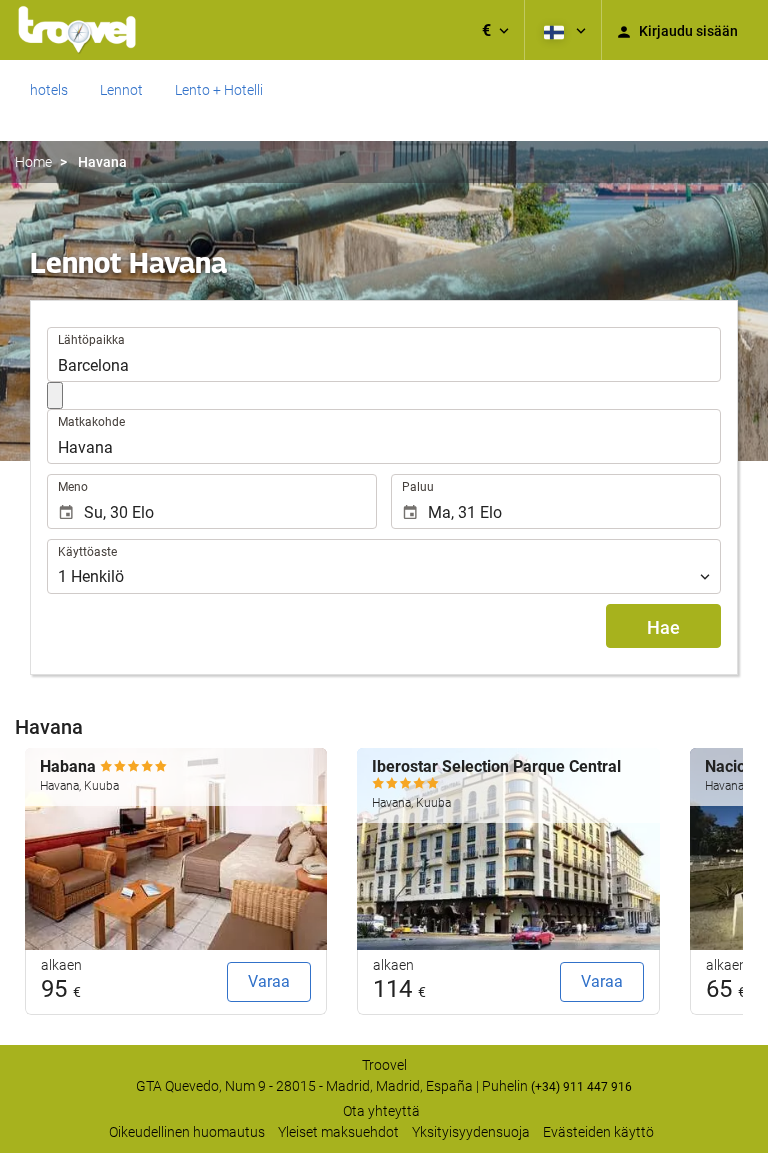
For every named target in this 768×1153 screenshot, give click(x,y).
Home (33, 162)
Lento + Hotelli (219, 90)
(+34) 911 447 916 (581, 1087)
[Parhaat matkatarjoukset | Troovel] (77, 30)
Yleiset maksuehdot (338, 1132)
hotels (49, 90)
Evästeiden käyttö (598, 1132)
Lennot (121, 90)
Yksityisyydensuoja (471, 1132)
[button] (495, 30)
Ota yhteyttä (381, 1111)
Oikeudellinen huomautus (187, 1132)
